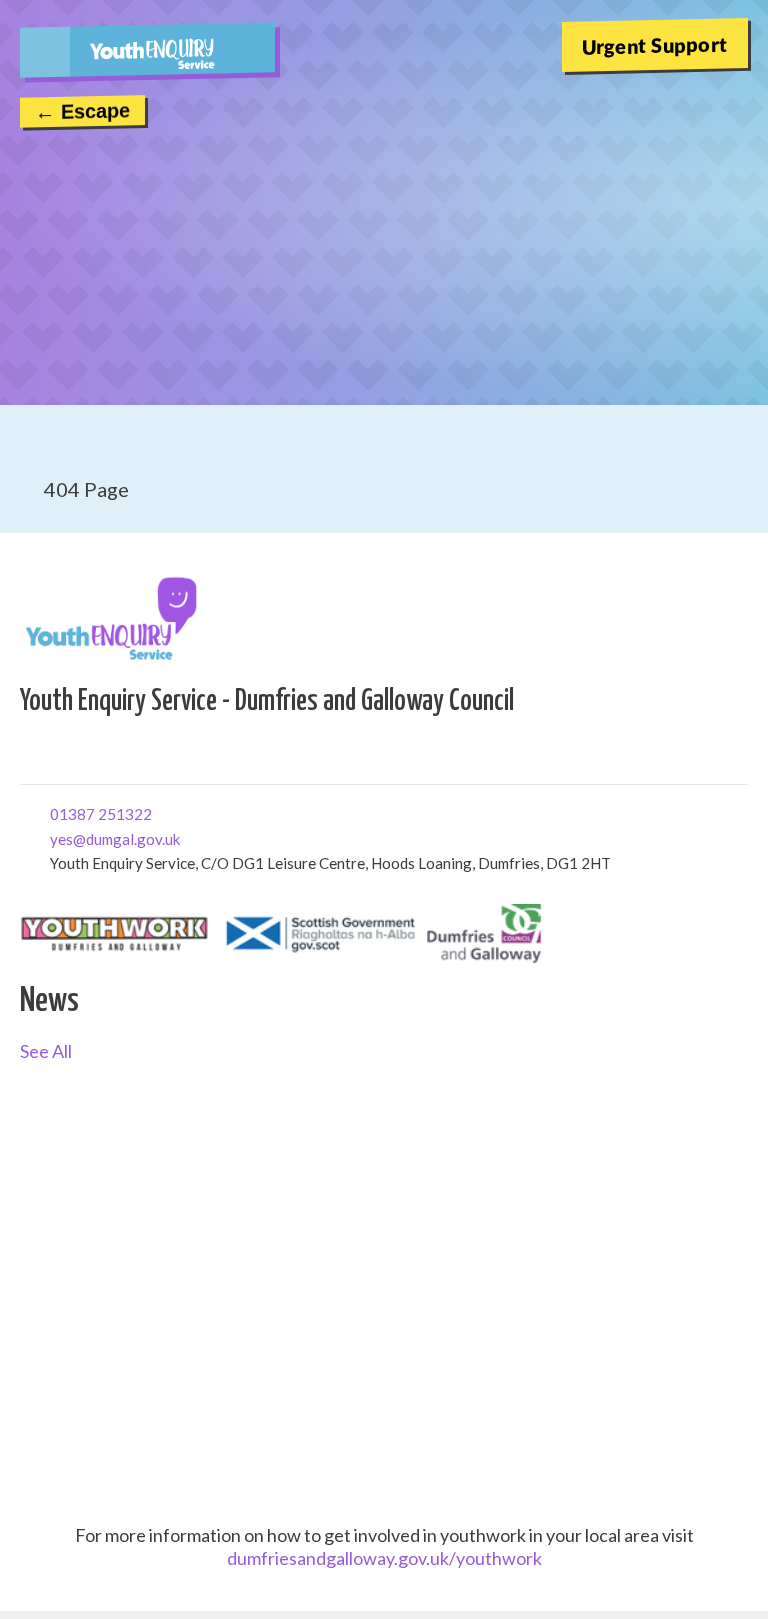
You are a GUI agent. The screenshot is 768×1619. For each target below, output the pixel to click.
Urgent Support (655, 44)
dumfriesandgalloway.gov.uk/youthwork (384, 1558)
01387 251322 (57, 812)
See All (46, 1051)
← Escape (82, 111)
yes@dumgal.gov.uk (57, 837)
